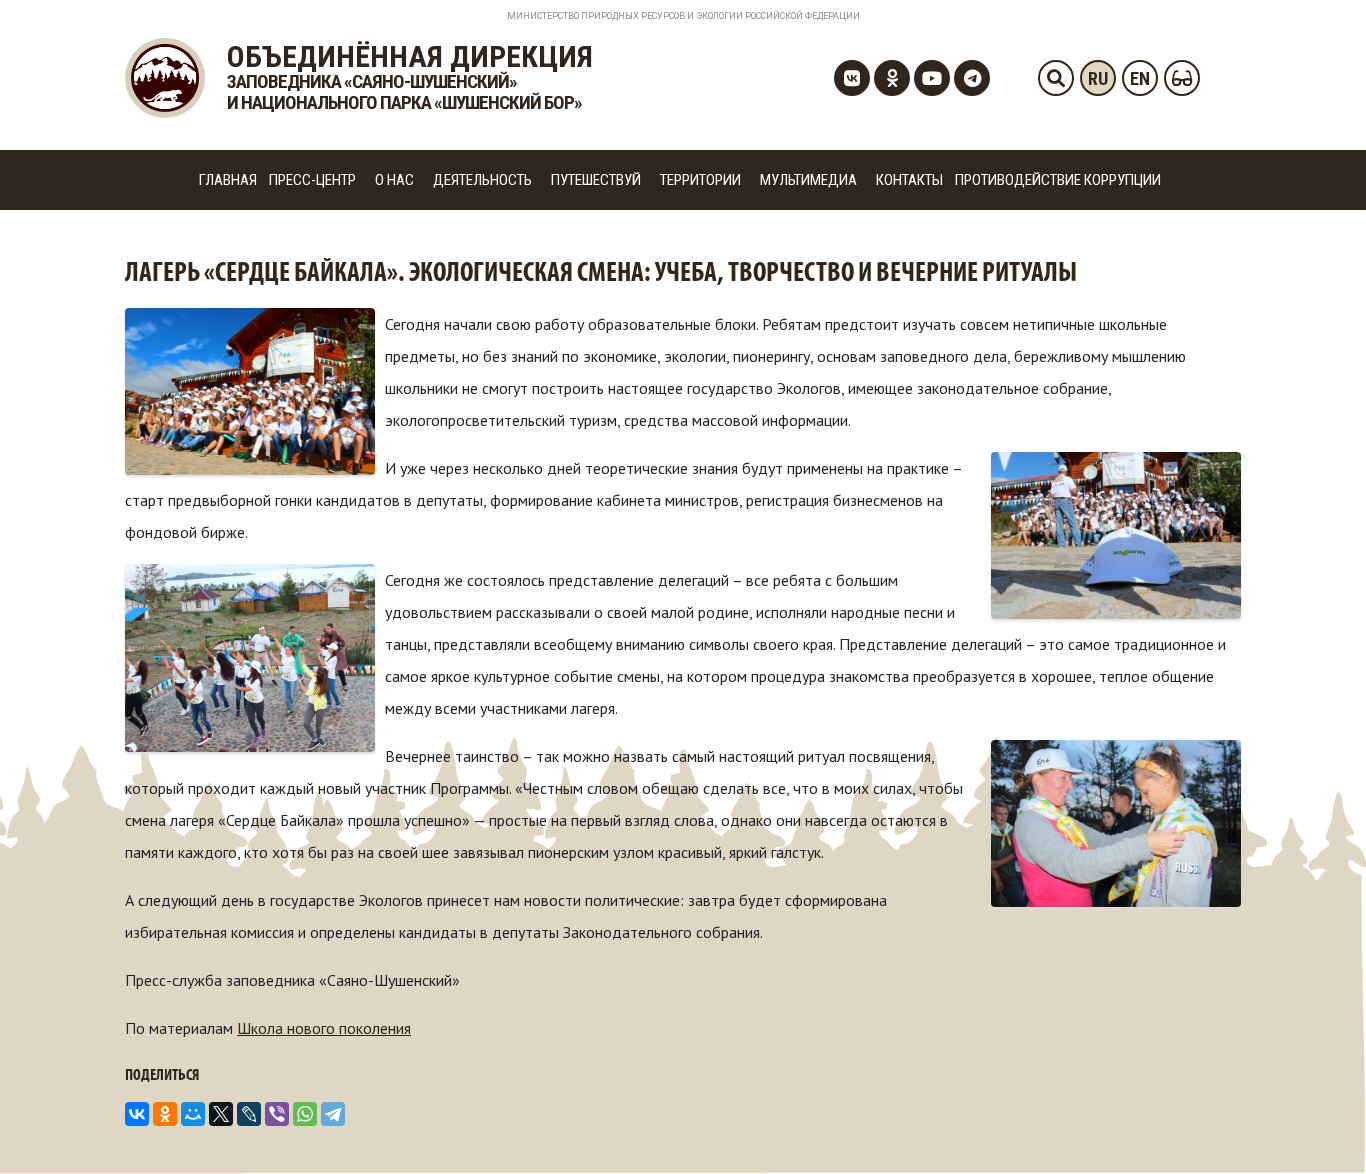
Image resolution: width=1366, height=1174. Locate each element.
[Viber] (277, 1114)
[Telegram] (333, 1114)
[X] (221, 1114)
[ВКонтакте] (137, 1114)
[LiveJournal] (249, 1114)
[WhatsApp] (305, 1114)
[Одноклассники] (165, 1114)
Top (1318, 1126)
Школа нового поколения (324, 1028)
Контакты (909, 180)
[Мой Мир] (193, 1114)
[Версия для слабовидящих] (1182, 78)
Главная (228, 180)
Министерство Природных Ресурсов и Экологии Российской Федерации (683, 16)
